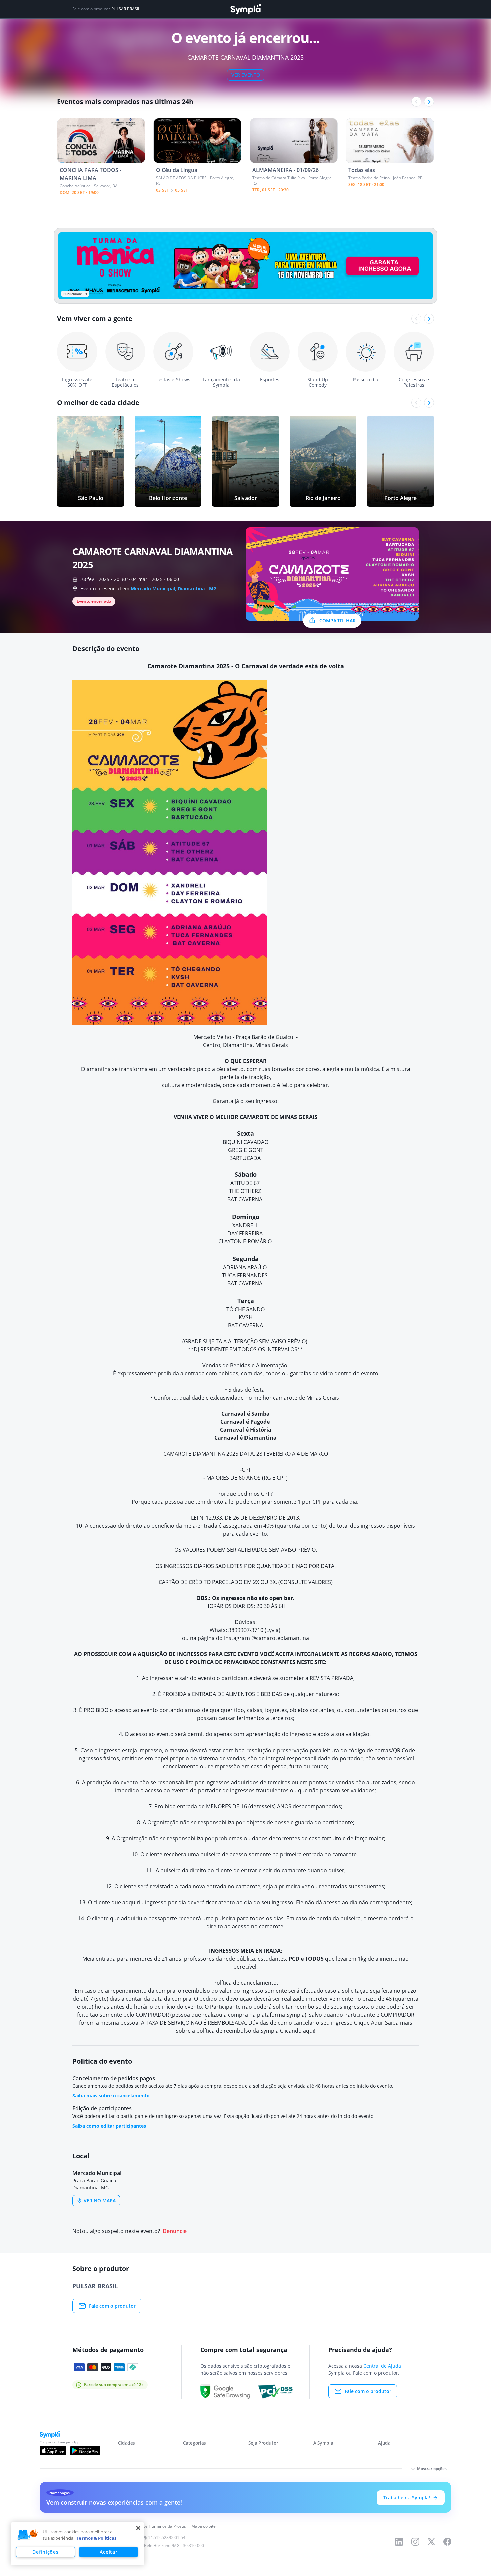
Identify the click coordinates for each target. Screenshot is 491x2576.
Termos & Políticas (96, 2538)
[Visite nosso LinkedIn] (399, 2542)
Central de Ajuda (382, 2366)
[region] (77, 2544)
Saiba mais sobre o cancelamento (111, 2096)
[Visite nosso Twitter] (431, 2542)
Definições (45, 2552)
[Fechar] (138, 2528)
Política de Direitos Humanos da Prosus (149, 2526)
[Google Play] (85, 2451)
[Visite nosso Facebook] (447, 2542)
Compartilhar (338, 621)
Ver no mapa (100, 2200)
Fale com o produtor (112, 2306)
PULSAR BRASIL (126, 9)
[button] (28, 2535)
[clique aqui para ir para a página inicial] (246, 9)
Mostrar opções (432, 2469)
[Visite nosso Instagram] (415, 2542)
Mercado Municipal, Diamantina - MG (174, 589)
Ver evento (246, 75)
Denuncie (175, 2231)
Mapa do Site (204, 2526)
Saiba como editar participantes (109, 2126)
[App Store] (53, 2451)
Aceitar (108, 2552)
